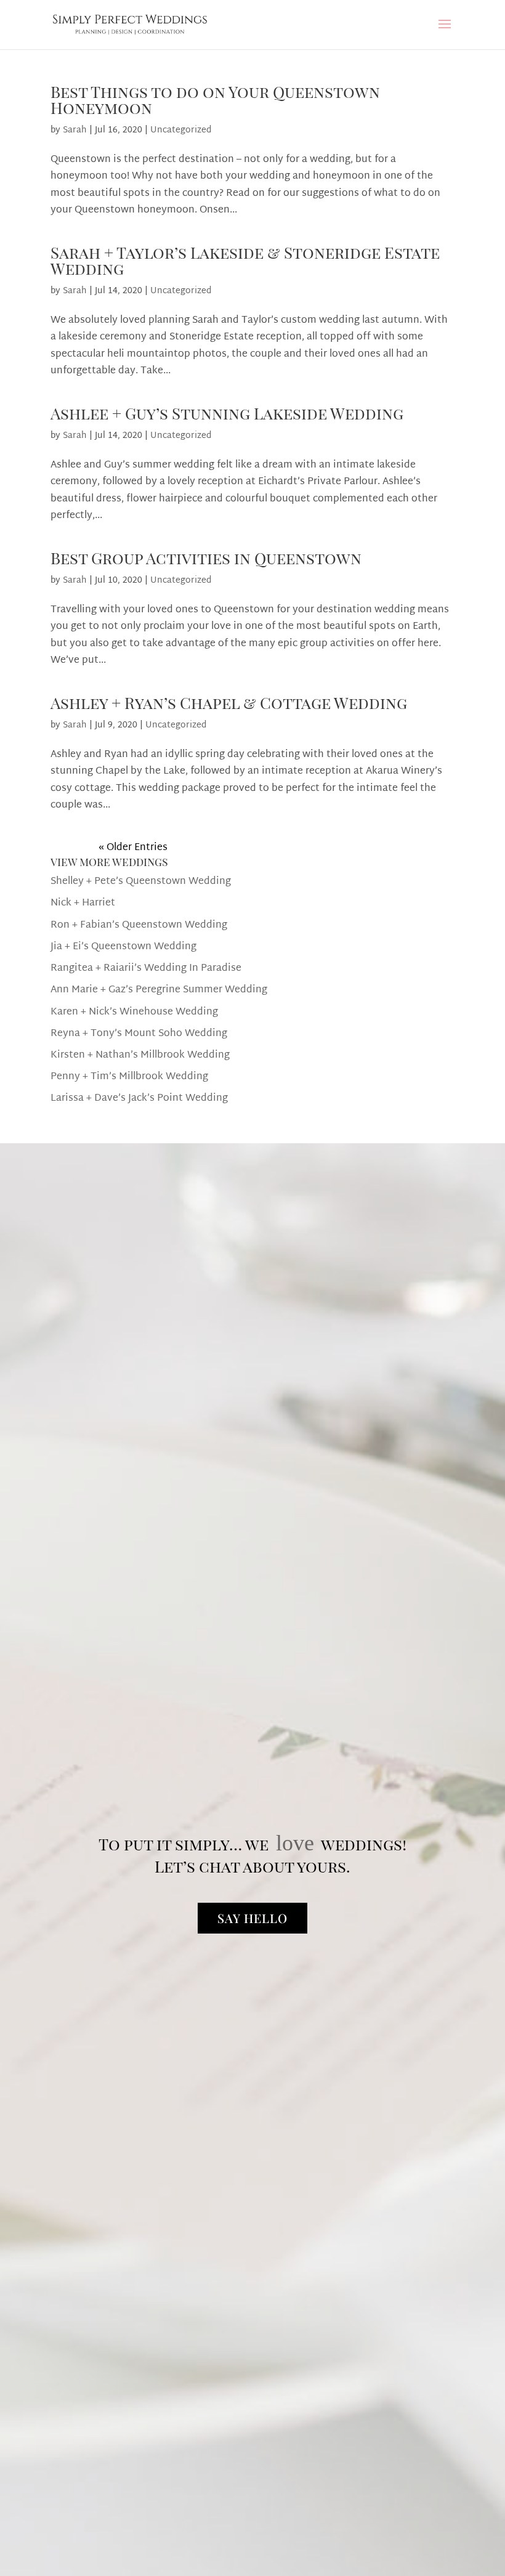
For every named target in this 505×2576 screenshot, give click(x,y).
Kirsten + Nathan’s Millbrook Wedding (140, 1055)
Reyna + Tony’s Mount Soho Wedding (139, 1034)
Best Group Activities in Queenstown (206, 558)
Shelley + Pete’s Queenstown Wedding (141, 882)
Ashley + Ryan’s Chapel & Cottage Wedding (229, 703)
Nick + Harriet (83, 903)
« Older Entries (133, 848)
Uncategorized (181, 130)
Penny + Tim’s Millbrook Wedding (129, 1077)
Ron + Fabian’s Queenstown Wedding (139, 925)
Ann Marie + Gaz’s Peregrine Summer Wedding (159, 990)
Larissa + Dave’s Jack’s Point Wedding (139, 1099)
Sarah (75, 130)
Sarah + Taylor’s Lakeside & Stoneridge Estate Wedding (245, 260)
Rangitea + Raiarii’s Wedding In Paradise (146, 969)
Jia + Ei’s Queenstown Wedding (123, 947)
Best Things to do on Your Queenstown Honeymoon (215, 99)
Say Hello (252, 1918)
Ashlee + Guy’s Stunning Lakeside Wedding (227, 413)
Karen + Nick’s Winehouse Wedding (134, 1012)
